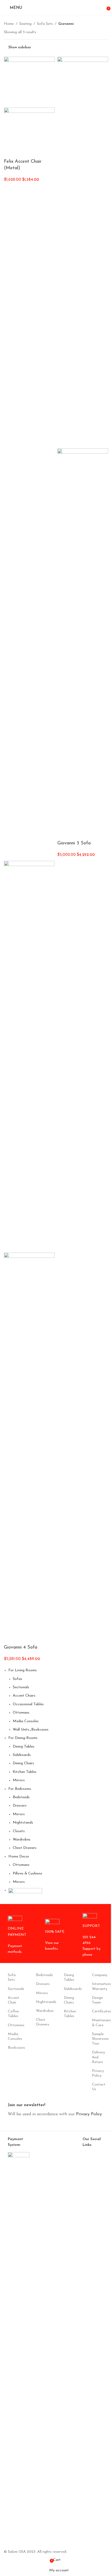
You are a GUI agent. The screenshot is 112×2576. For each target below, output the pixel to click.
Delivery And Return (98, 2057)
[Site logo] (56, 13)
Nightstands (23, 1823)
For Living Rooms (23, 1670)
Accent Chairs (24, 1696)
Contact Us (98, 2087)
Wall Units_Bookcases (31, 1730)
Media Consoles (26, 1721)
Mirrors (19, 1780)
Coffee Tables (13, 2014)
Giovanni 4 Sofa (21, 1648)
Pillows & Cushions (27, 1874)
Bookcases (14, 2048)
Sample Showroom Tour (98, 2039)
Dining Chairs (23, 1763)
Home (9, 24)
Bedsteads (21, 1797)
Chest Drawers (25, 1848)
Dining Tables (24, 1747)
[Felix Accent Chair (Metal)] (29, 82)
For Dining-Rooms (23, 1738)
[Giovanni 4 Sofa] (29, 1057)
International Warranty (98, 1986)
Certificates (98, 2011)
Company (98, 1975)
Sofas (17, 1679)
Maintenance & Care (98, 2023)
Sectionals (21, 1687)
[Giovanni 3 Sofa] (83, 252)
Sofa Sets (45, 24)
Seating (25, 24)
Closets (19, 1831)
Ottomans (21, 1713)
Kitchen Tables (25, 1772)
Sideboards (22, 1755)
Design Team (97, 2000)
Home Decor (19, 1857)
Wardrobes (22, 1840)
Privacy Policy (98, 2073)
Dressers (20, 1806)
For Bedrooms (20, 1789)
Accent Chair (14, 2000)
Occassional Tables (28, 1704)
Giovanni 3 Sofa (74, 843)
